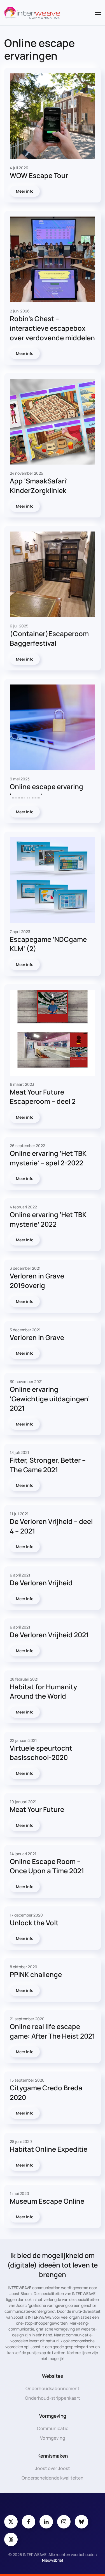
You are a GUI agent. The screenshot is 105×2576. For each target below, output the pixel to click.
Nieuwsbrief (53, 2560)
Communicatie (53, 2428)
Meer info (25, 191)
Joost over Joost (53, 2468)
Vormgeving (53, 2438)
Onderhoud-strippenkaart (53, 2398)
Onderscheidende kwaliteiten (53, 2478)
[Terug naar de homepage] (32, 13)
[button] (98, 13)
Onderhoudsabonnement (53, 2388)
